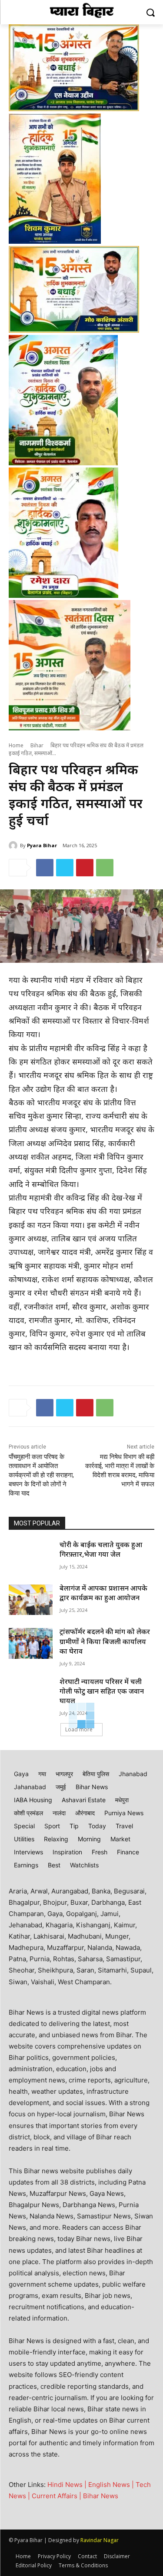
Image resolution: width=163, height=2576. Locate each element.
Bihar (37, 746)
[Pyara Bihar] (14, 845)
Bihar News (101, 2496)
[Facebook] (45, 868)
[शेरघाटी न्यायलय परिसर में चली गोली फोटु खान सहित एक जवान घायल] (31, 1693)
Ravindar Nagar (100, 2540)
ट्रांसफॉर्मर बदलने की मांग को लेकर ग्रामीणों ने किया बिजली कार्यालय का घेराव (105, 1642)
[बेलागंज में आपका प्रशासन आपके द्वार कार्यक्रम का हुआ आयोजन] (31, 1600)
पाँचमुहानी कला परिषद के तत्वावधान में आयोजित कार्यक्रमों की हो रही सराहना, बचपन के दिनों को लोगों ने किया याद (41, 1475)
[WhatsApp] (105, 868)
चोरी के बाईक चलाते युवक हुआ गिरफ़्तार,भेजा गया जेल (101, 1550)
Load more (79, 1729)
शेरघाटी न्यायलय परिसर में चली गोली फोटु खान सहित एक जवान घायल (102, 1692)
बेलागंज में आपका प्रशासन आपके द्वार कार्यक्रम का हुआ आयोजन (103, 1594)
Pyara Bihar (42, 845)
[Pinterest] (85, 868)
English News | (112, 2485)
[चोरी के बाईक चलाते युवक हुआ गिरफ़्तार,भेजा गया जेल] (31, 1556)
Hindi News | (68, 2485)
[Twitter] (65, 868)
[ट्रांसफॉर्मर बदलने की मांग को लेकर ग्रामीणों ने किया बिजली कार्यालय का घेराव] (31, 1643)
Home (16, 746)
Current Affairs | (57, 2496)
